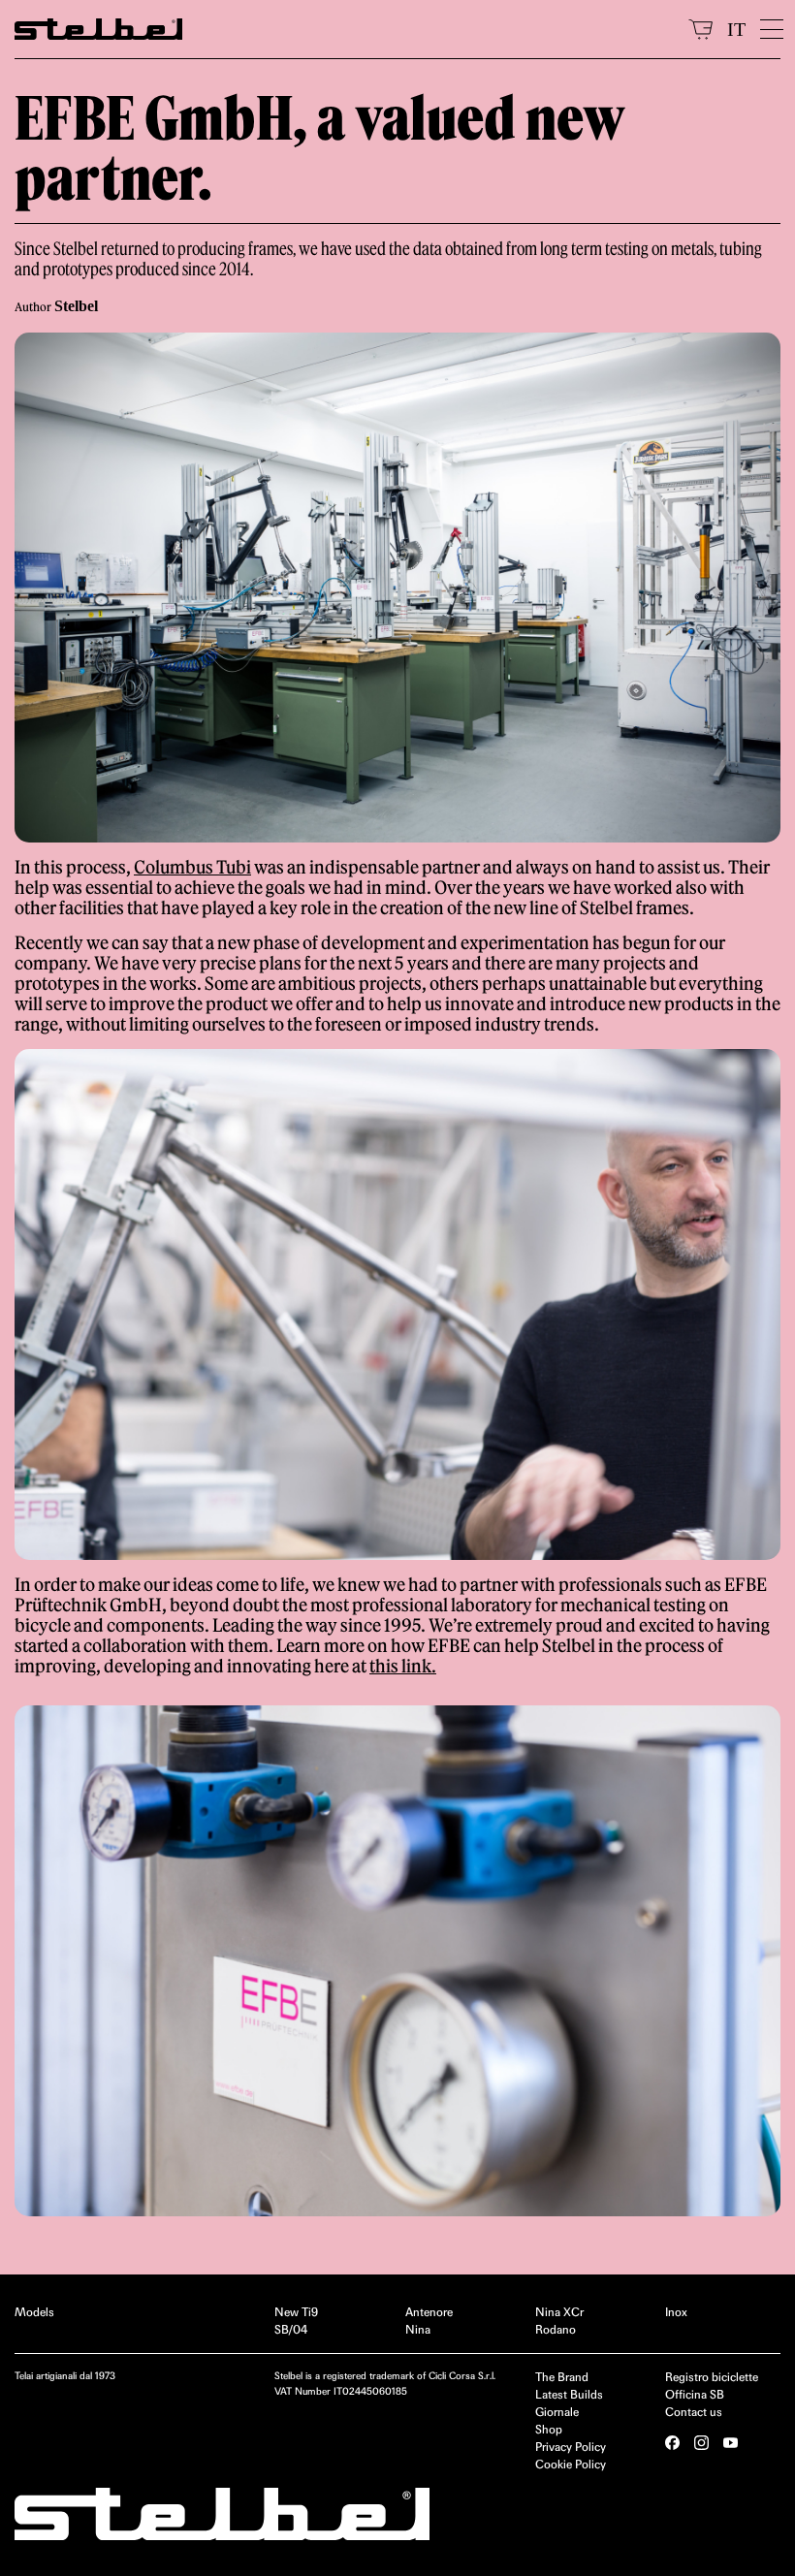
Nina (418, 2329)
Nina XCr (559, 2312)
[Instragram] (701, 2443)
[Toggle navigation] (770, 29)
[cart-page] (700, 29)
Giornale (557, 2412)
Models (34, 2312)
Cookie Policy (571, 2464)
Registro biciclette (712, 2377)
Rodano (556, 2329)
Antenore (429, 2312)
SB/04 (291, 2329)
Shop (549, 2429)
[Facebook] (672, 2443)
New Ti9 (296, 2312)
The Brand (562, 2377)
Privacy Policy (571, 2447)
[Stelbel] (344, 29)
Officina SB (695, 2394)
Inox (676, 2312)
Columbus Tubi (192, 867)
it (736, 29)
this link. (403, 1666)
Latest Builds (569, 2394)
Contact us (694, 2412)
